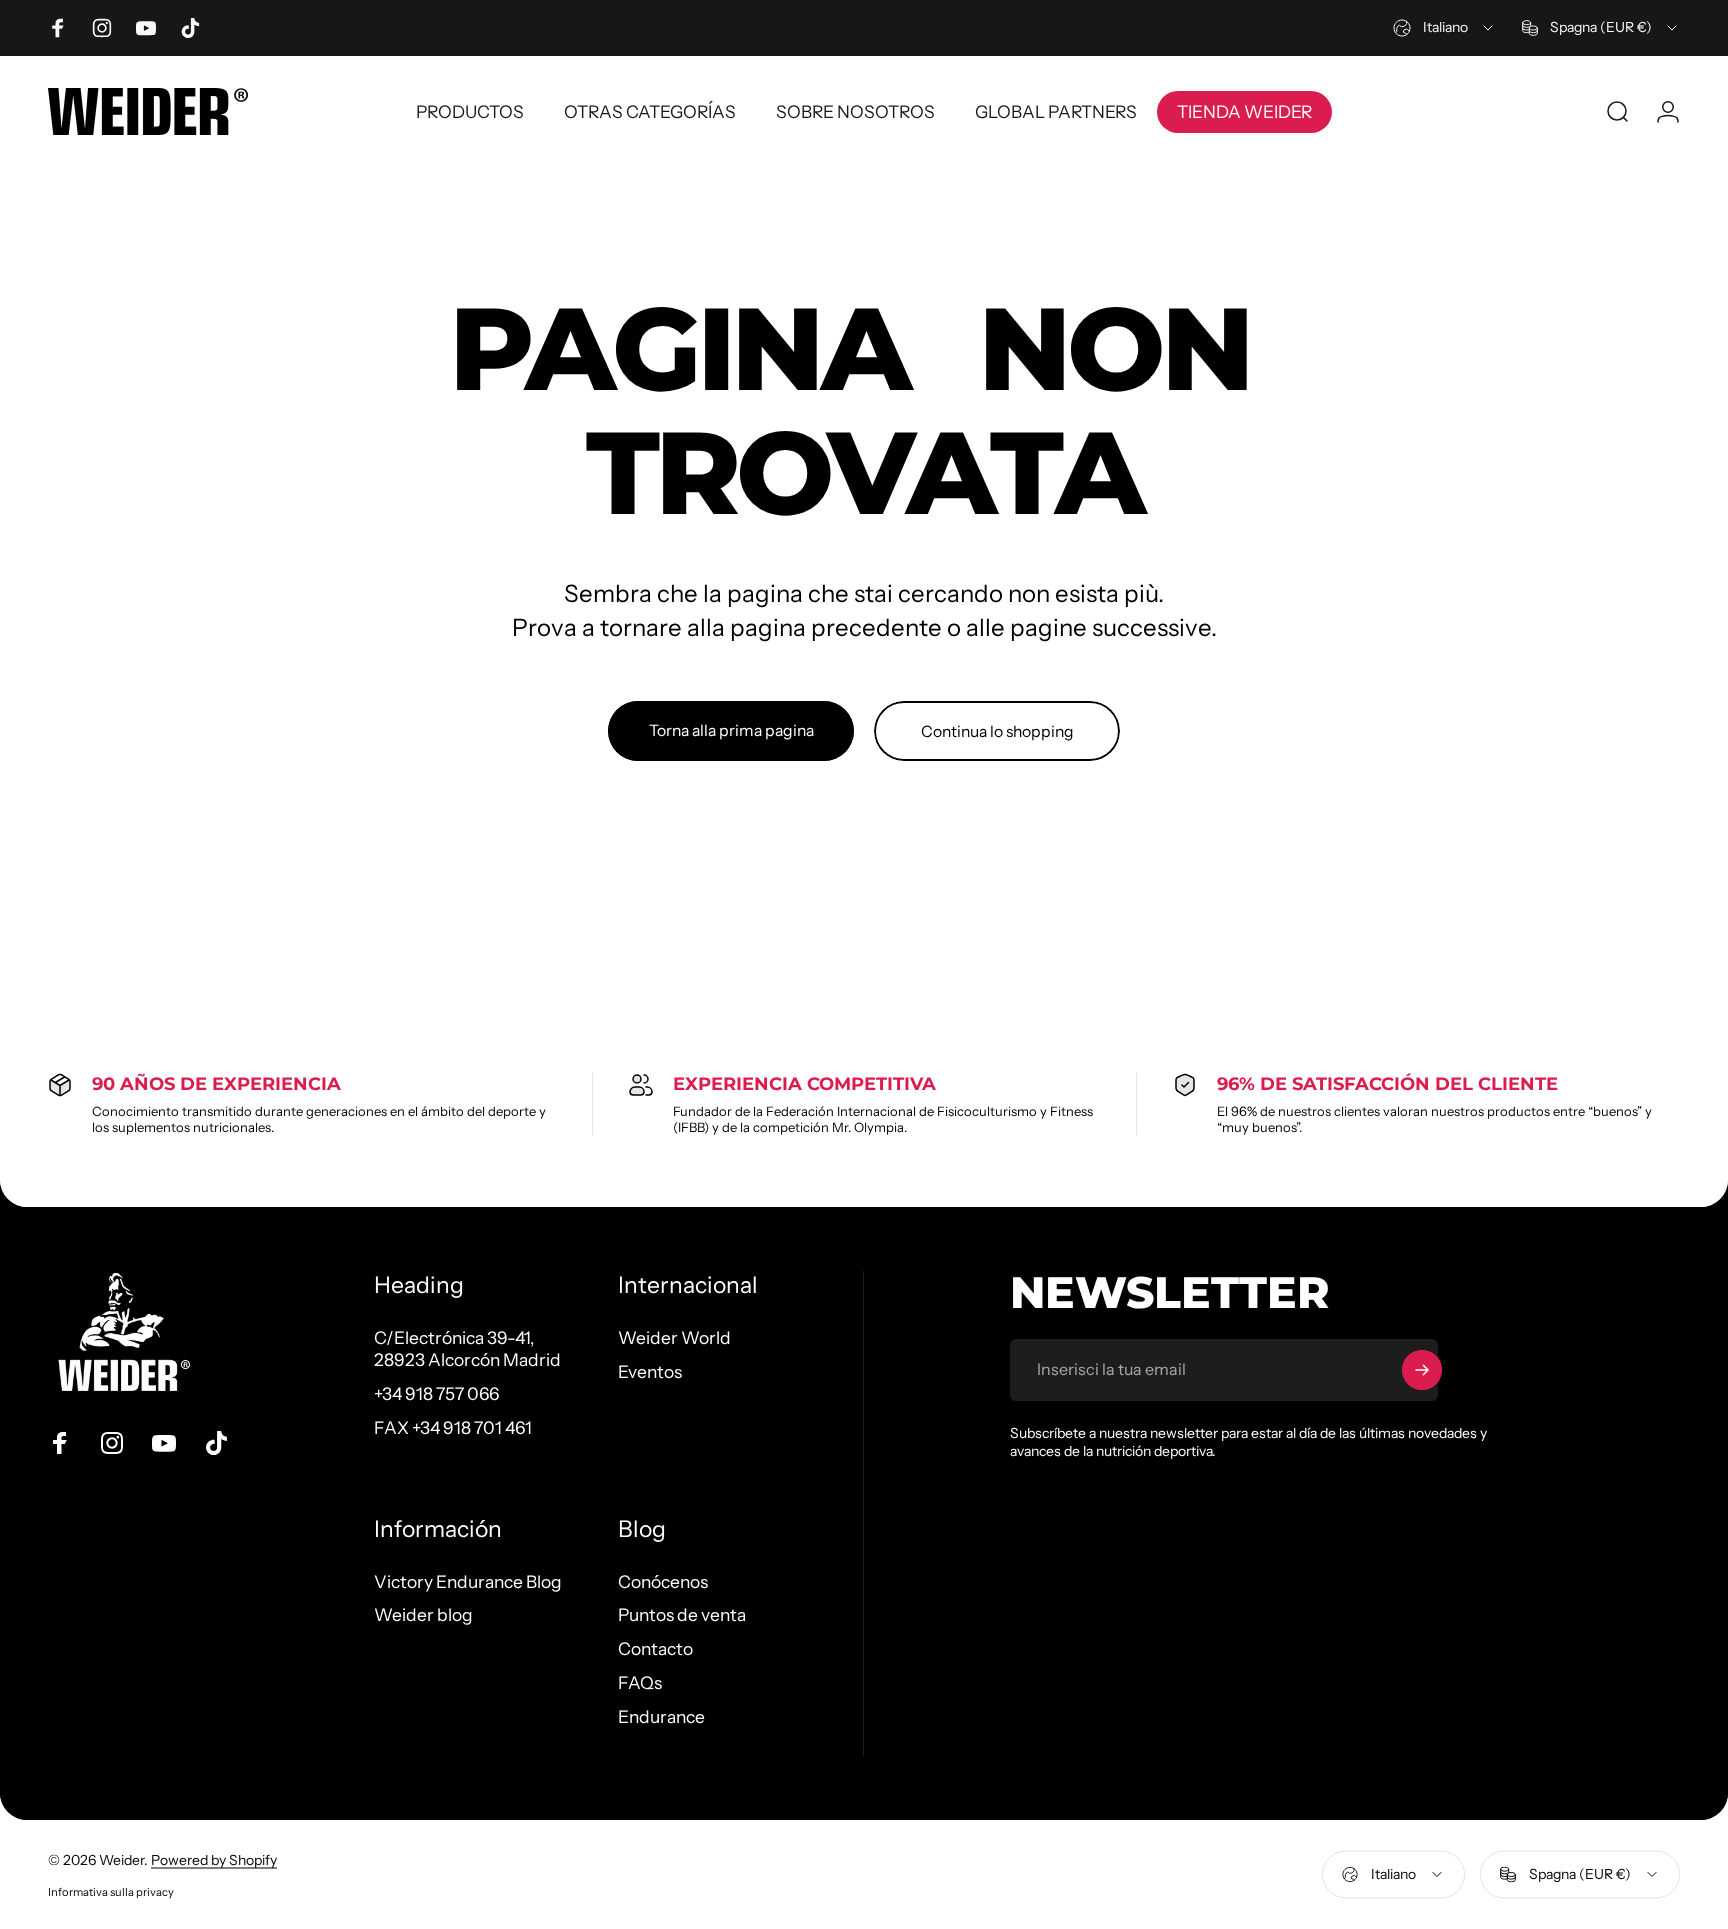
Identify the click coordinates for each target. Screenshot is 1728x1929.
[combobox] (1444, 28)
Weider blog (423, 1614)
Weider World (674, 1337)
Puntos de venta (682, 1614)
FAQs (640, 1682)
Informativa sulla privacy (111, 1891)
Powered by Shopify (214, 1859)
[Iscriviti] (1422, 1370)
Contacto (655, 1648)
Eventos (650, 1371)
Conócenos (663, 1581)
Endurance (661, 1716)
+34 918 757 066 (436, 1393)
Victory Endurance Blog (468, 1581)
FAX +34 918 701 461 (453, 1427)
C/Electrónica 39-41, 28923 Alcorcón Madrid (467, 1348)
